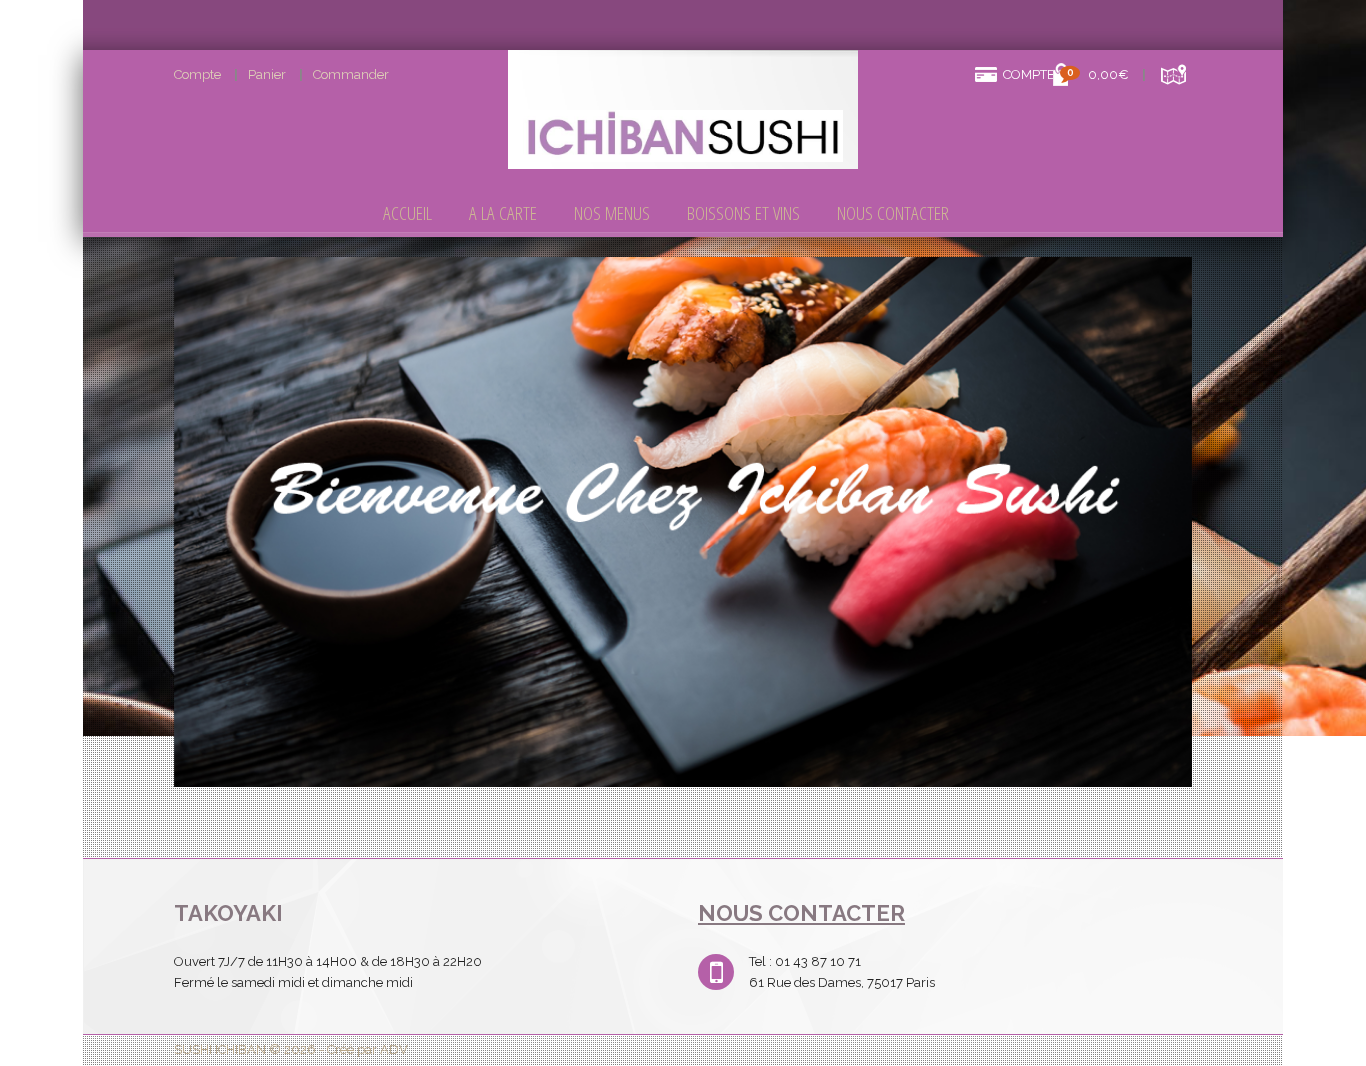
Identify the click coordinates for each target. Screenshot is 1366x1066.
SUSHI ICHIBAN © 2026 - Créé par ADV (291, 1049)
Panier (267, 74)
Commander (351, 74)
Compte (197, 74)
